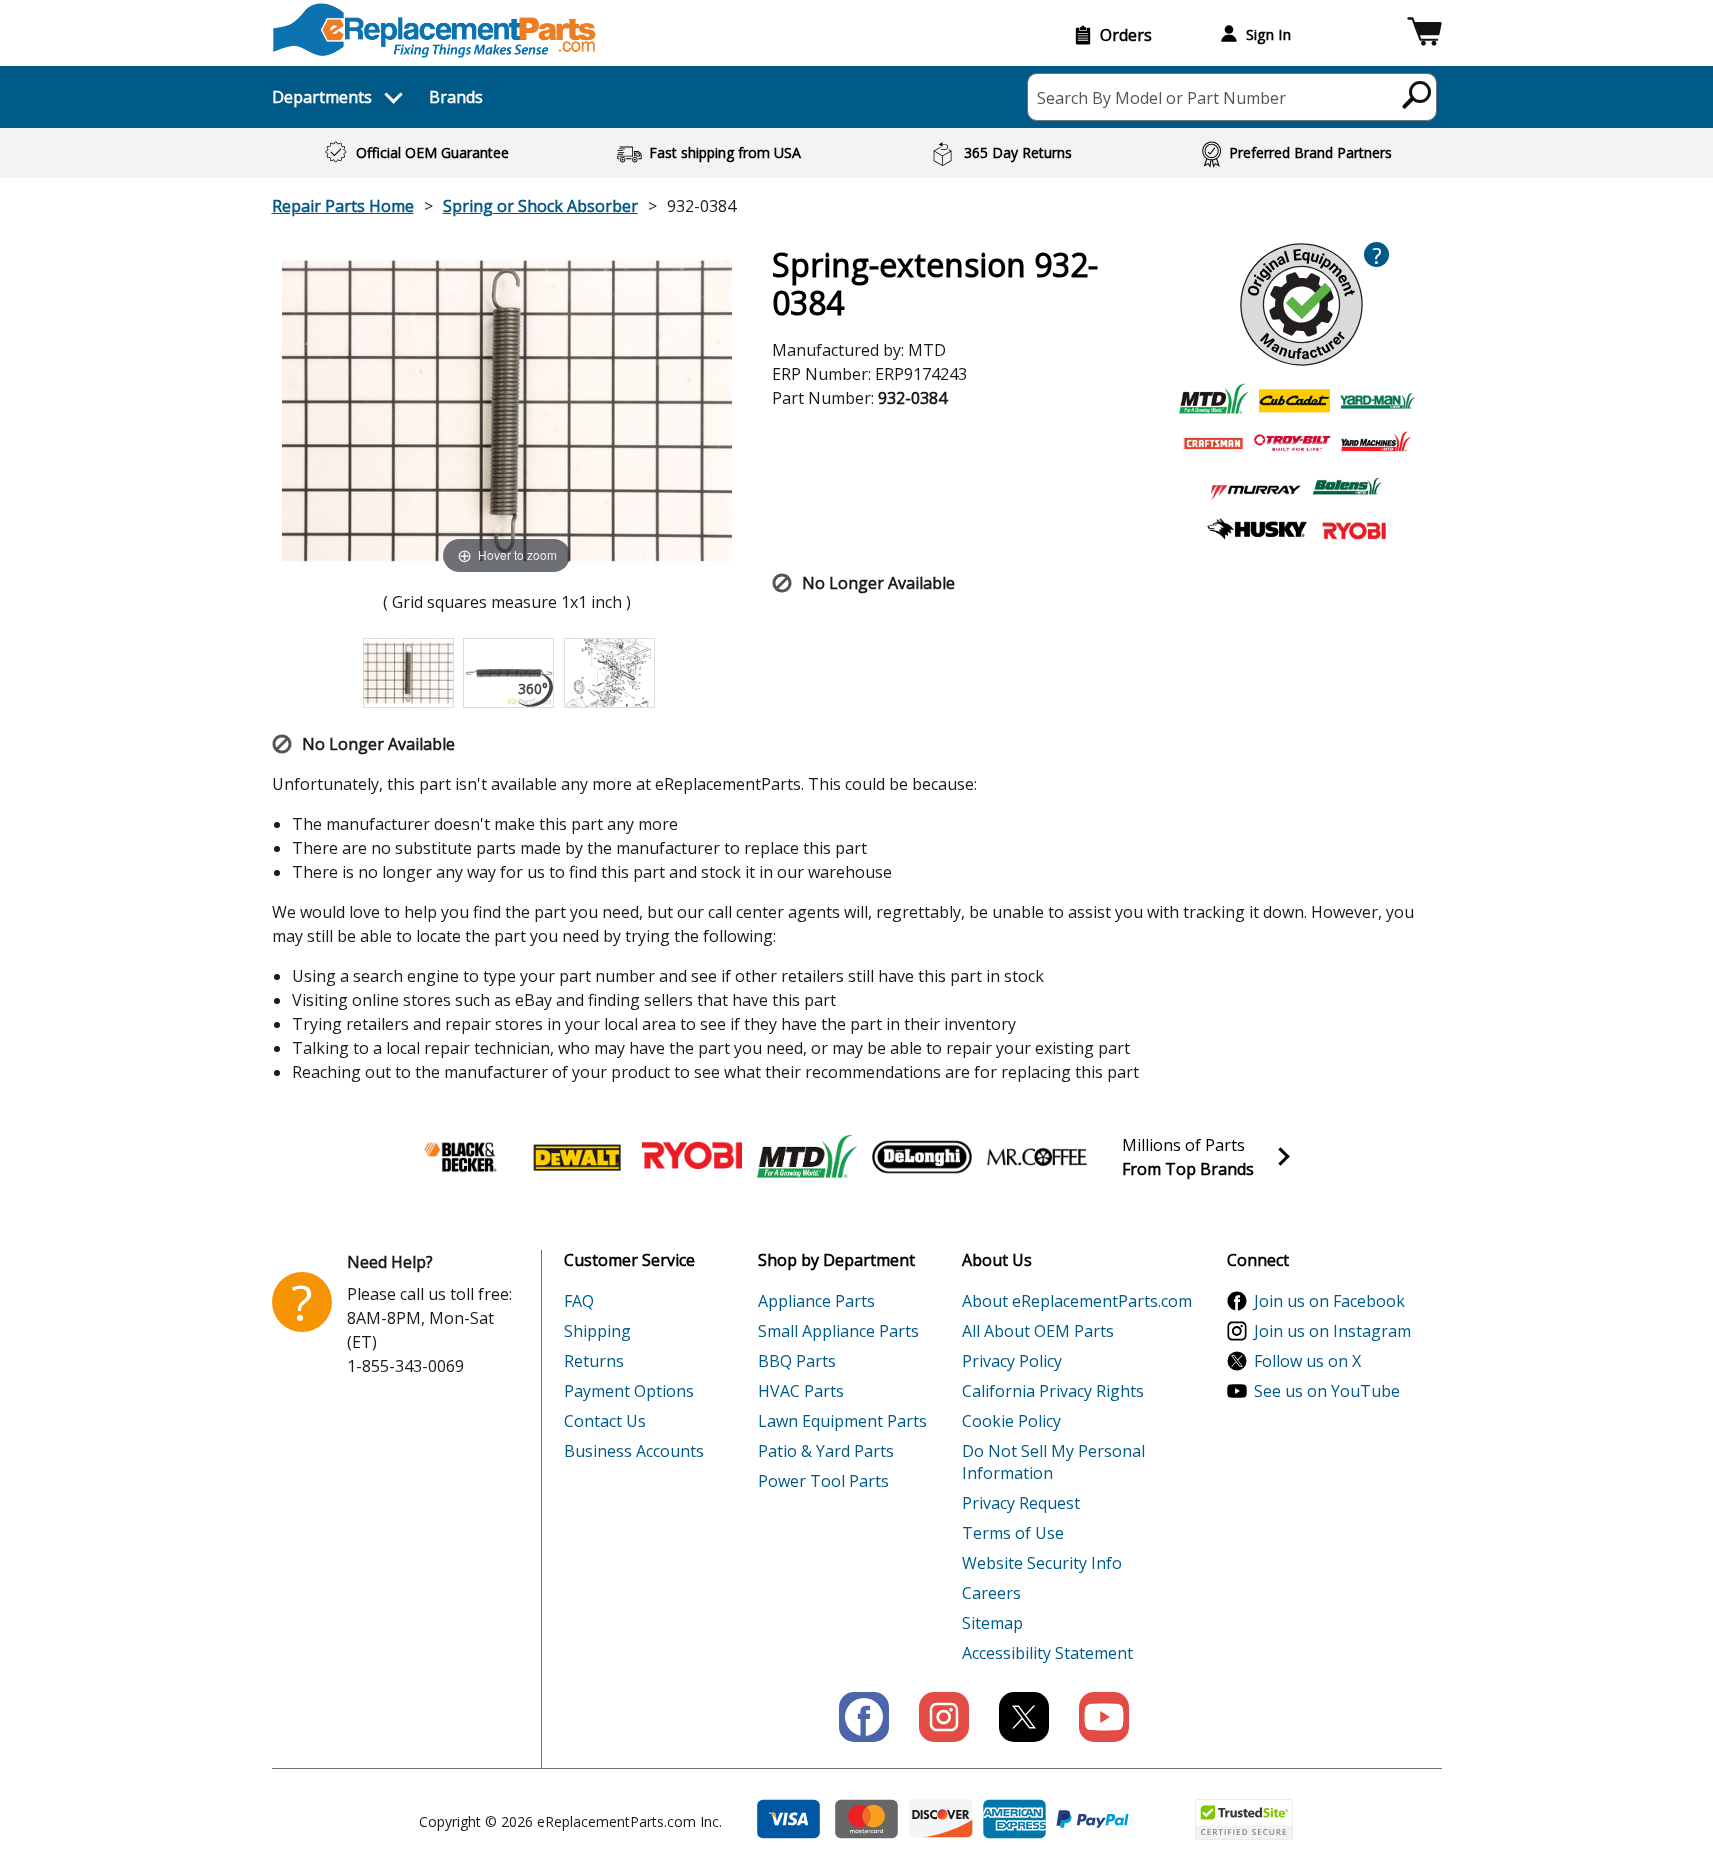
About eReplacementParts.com (1077, 1301)
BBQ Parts (797, 1361)
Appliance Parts (816, 1301)
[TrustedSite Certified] (1244, 1819)
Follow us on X (1307, 1361)
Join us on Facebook (1329, 1301)
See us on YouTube (1327, 1391)
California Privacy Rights (1053, 1391)
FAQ (579, 1301)
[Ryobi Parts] (692, 1157)
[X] (1024, 1717)
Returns (594, 1361)
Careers (991, 1593)
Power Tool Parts (823, 1481)
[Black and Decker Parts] (462, 1157)
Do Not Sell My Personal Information (1053, 1462)
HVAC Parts (801, 1391)
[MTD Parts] (807, 1157)
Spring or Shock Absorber (540, 206)
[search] (1417, 94)
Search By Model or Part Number (1161, 98)
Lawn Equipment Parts (842, 1421)
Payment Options (629, 1391)
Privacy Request (1021, 1503)
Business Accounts (634, 1451)
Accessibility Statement (1047, 1653)
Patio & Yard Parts (826, 1451)
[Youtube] (1104, 1717)
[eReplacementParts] (434, 30)
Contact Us (605, 1421)
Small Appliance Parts (838, 1331)
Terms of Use (1013, 1533)
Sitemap (992, 1623)
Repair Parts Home (343, 206)
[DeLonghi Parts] (922, 1157)
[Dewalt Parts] (577, 1157)
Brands (456, 97)
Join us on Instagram (1332, 1331)
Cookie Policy (1011, 1421)
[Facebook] (864, 1717)
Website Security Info (1042, 1563)
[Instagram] (944, 1717)
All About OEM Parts (1038, 1331)
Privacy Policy (1012, 1361)
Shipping (597, 1331)
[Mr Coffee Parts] (1037, 1157)
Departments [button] (322, 97)
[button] (1424, 34)
